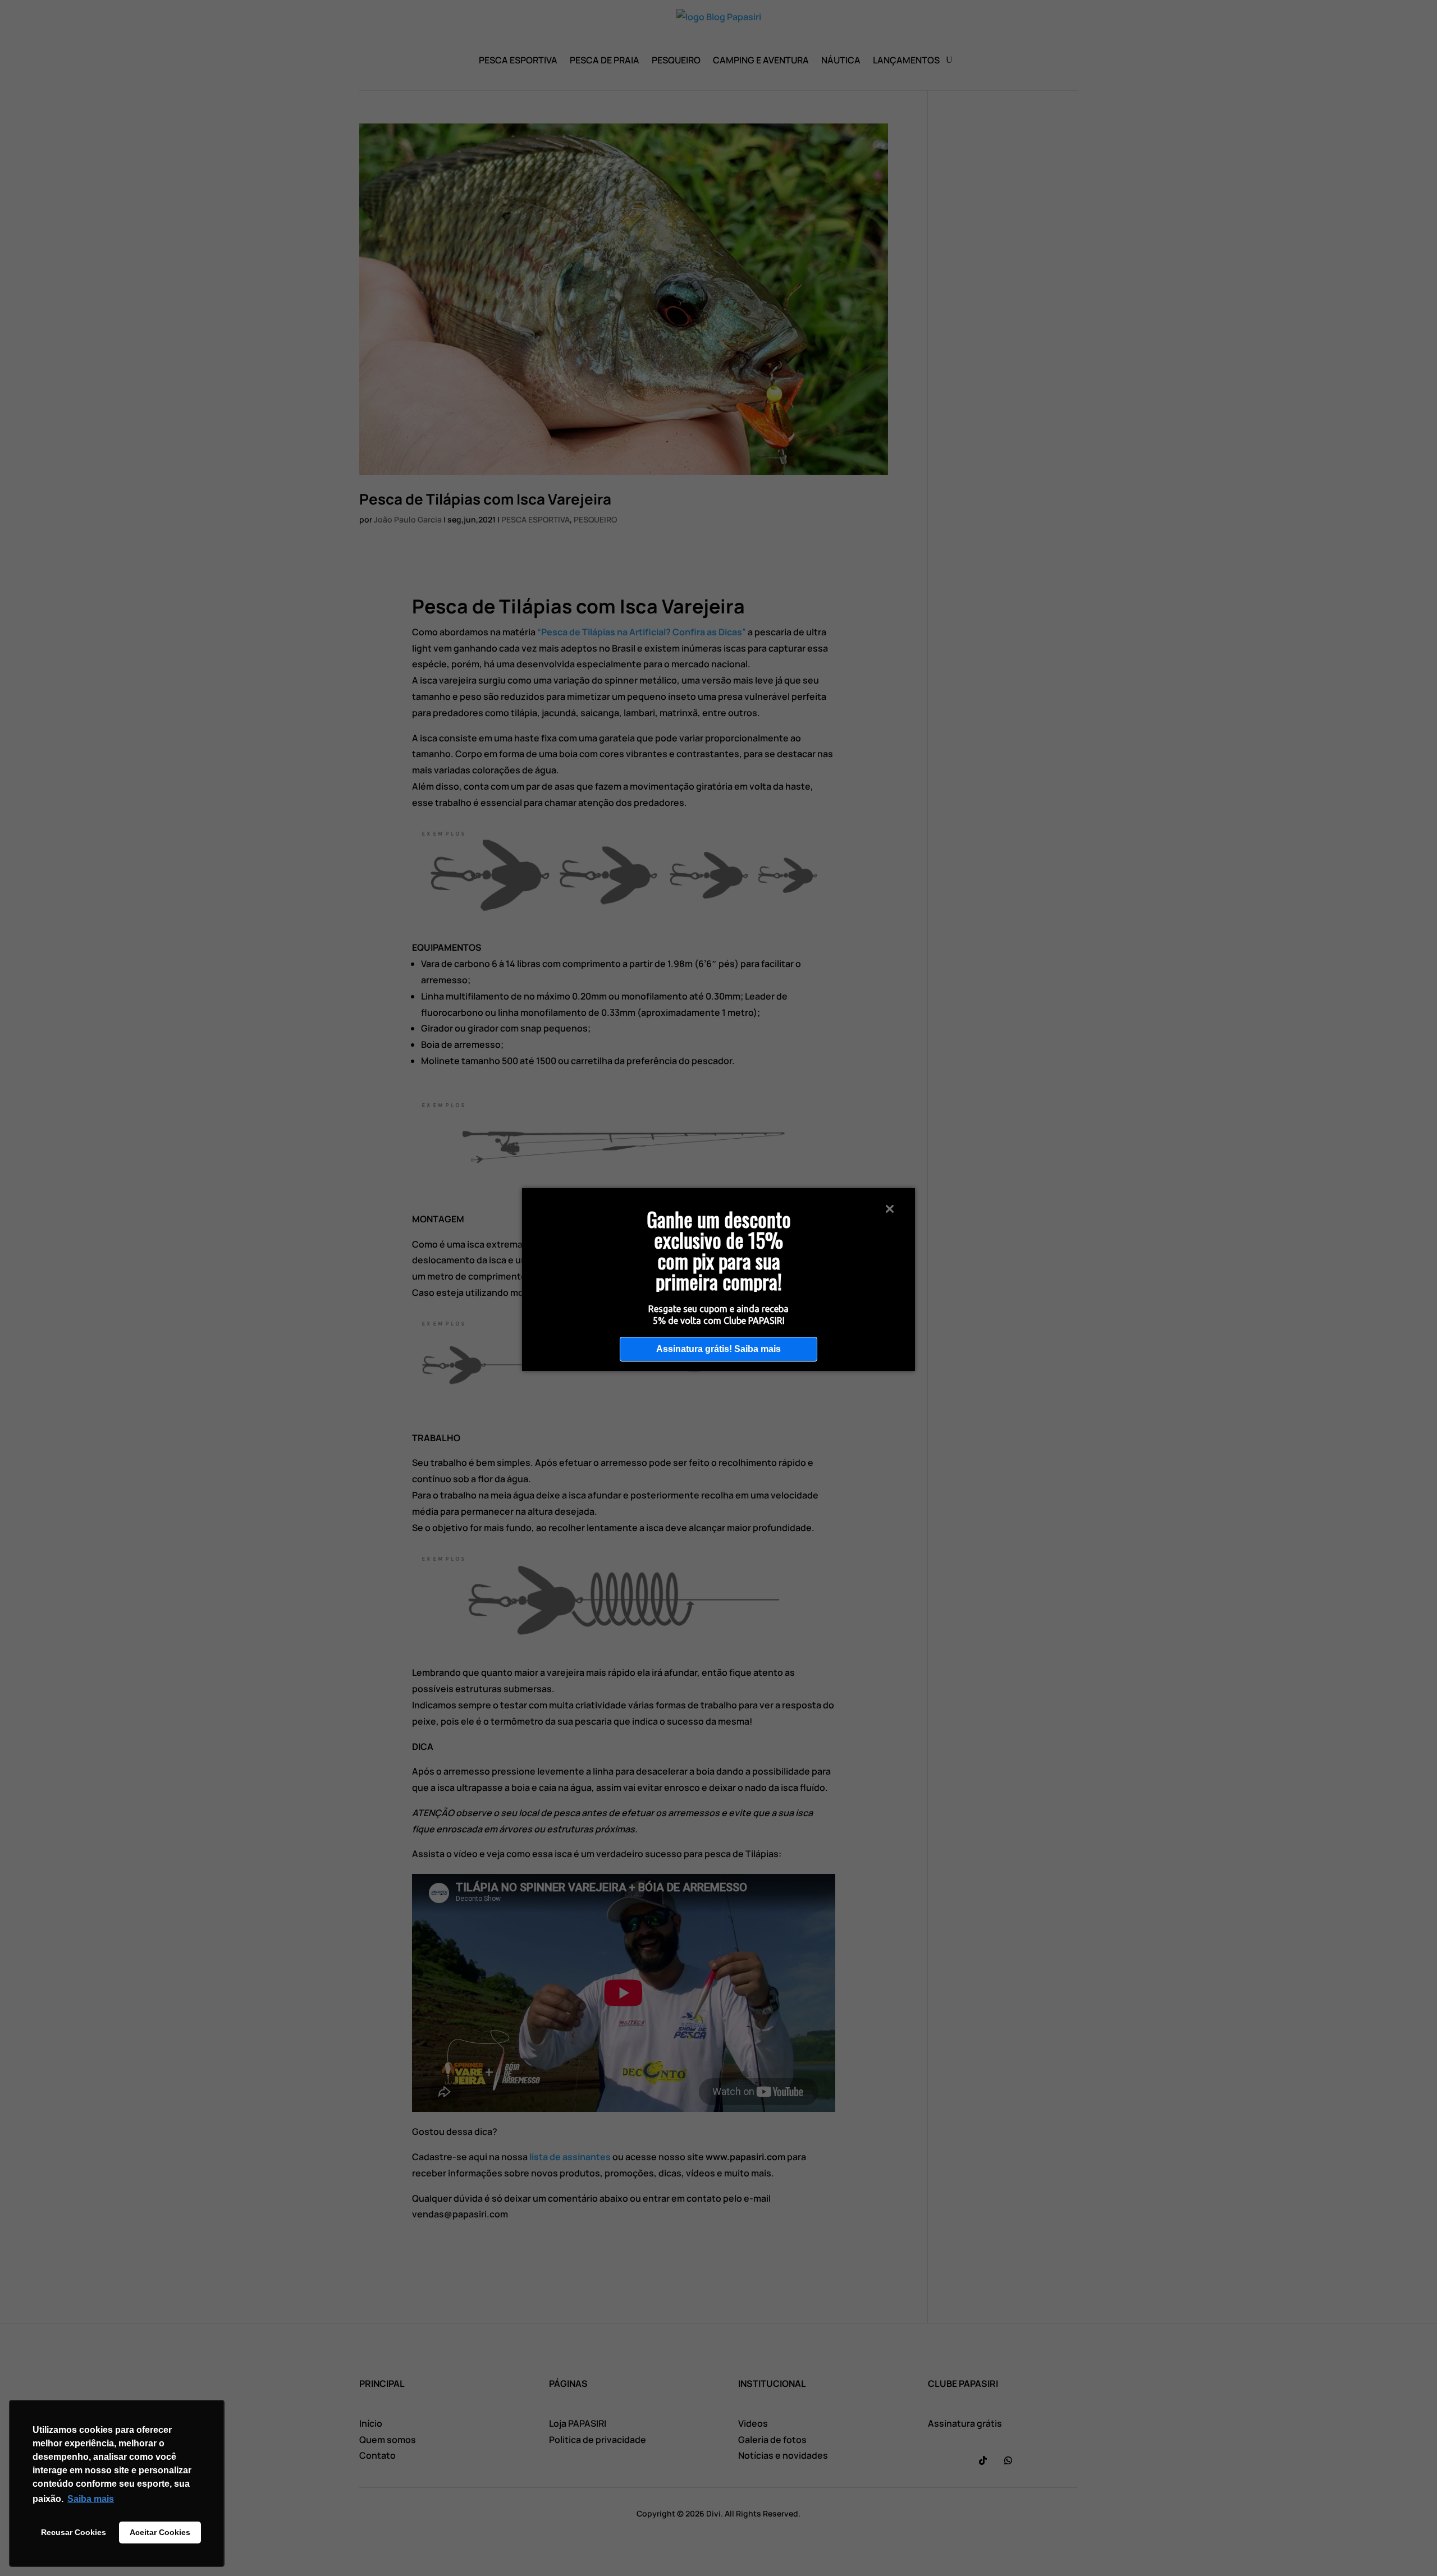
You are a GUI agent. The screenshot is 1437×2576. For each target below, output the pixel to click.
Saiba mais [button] (91, 2499)
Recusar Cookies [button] (74, 2532)
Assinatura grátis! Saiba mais (718, 1349)
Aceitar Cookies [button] (160, 2532)
